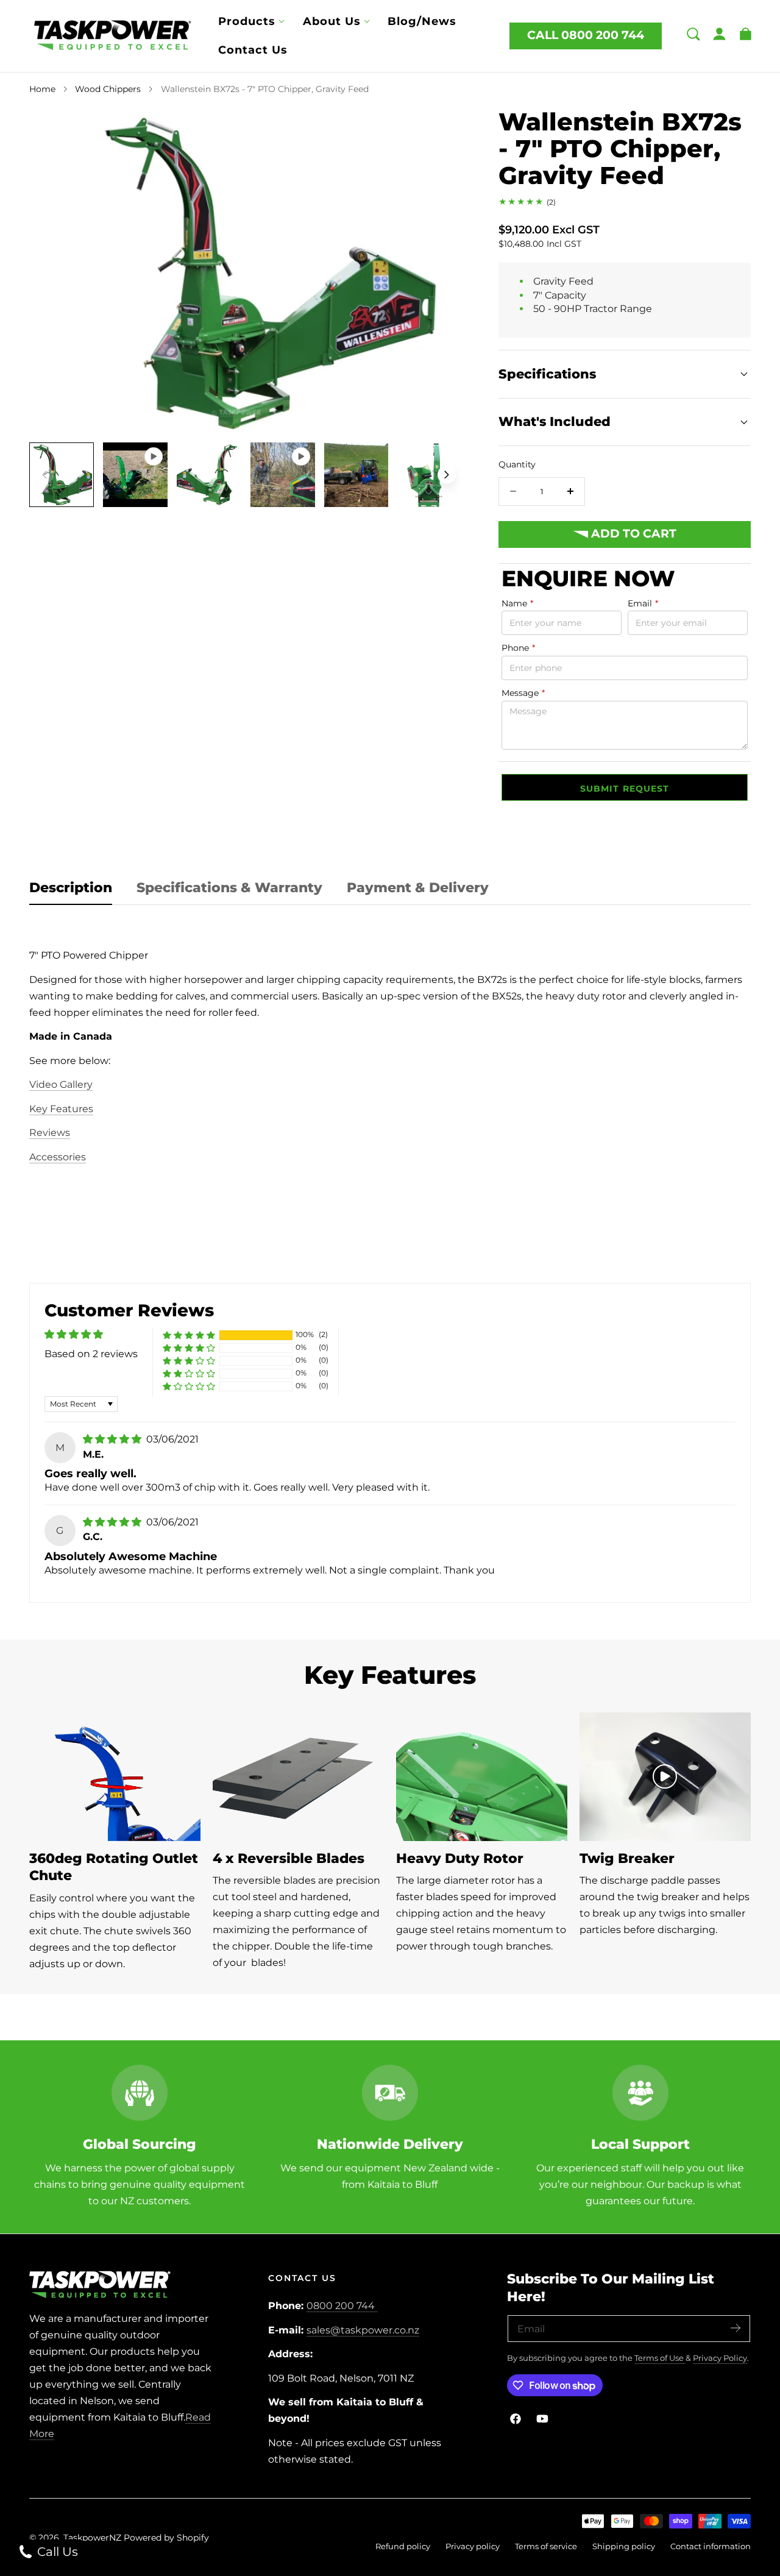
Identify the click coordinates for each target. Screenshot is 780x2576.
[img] (113, 1439)
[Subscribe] (736, 2328)
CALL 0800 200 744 (586, 35)
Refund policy (403, 2546)
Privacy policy (473, 2546)
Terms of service (546, 2546)
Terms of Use (660, 2358)
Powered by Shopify (166, 2538)
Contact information (711, 2546)
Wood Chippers (108, 89)
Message (523, 693)
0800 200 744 (341, 2306)
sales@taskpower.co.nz (363, 2330)
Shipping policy (624, 2546)
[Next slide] (447, 475)
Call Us (56, 2552)
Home (42, 89)
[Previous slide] (44, 475)
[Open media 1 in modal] (440, 131)
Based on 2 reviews (91, 1354)
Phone (518, 648)
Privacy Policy (720, 2358)
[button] (693, 34)
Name (517, 603)
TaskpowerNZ (92, 2538)
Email (643, 603)
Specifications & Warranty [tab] (229, 888)
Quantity (517, 464)
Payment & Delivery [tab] (418, 888)
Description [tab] (71, 888)
